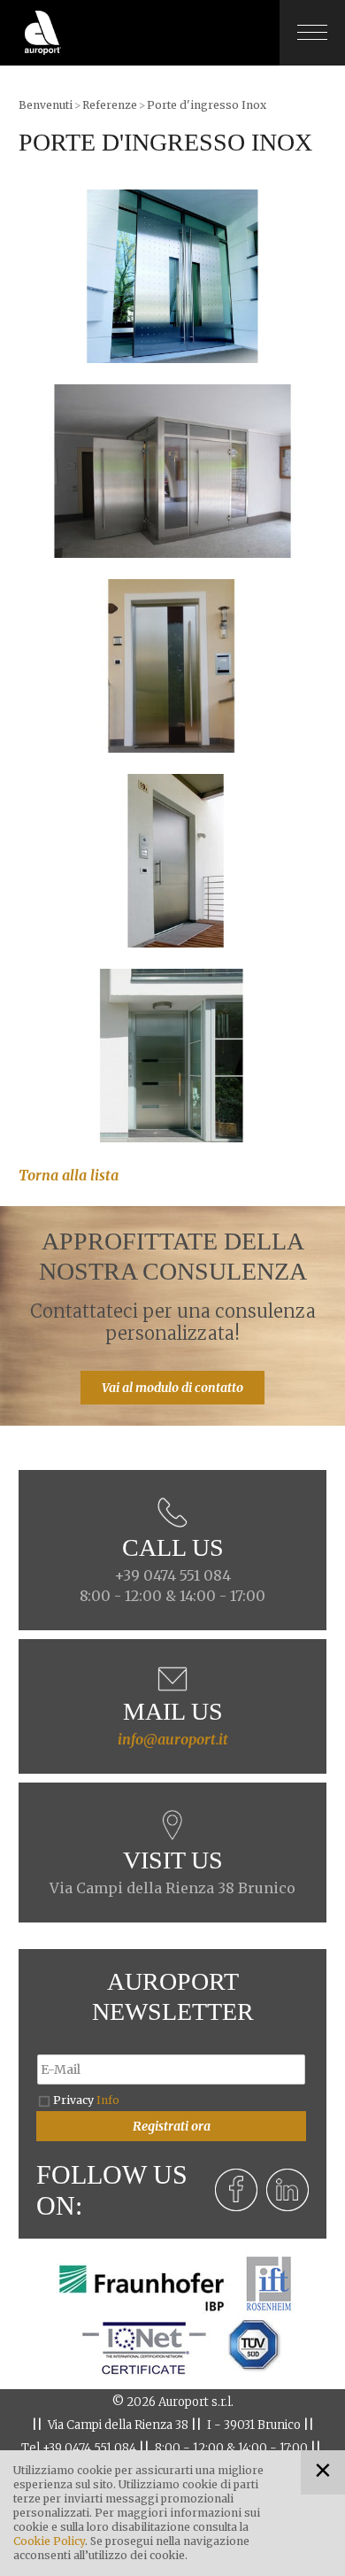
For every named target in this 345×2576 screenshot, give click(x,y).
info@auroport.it (173, 1739)
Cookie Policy (49, 2541)
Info (108, 2100)
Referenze (110, 105)
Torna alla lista (69, 1175)
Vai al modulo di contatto (172, 1388)
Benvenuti (46, 105)
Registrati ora (172, 2126)
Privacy (86, 2100)
